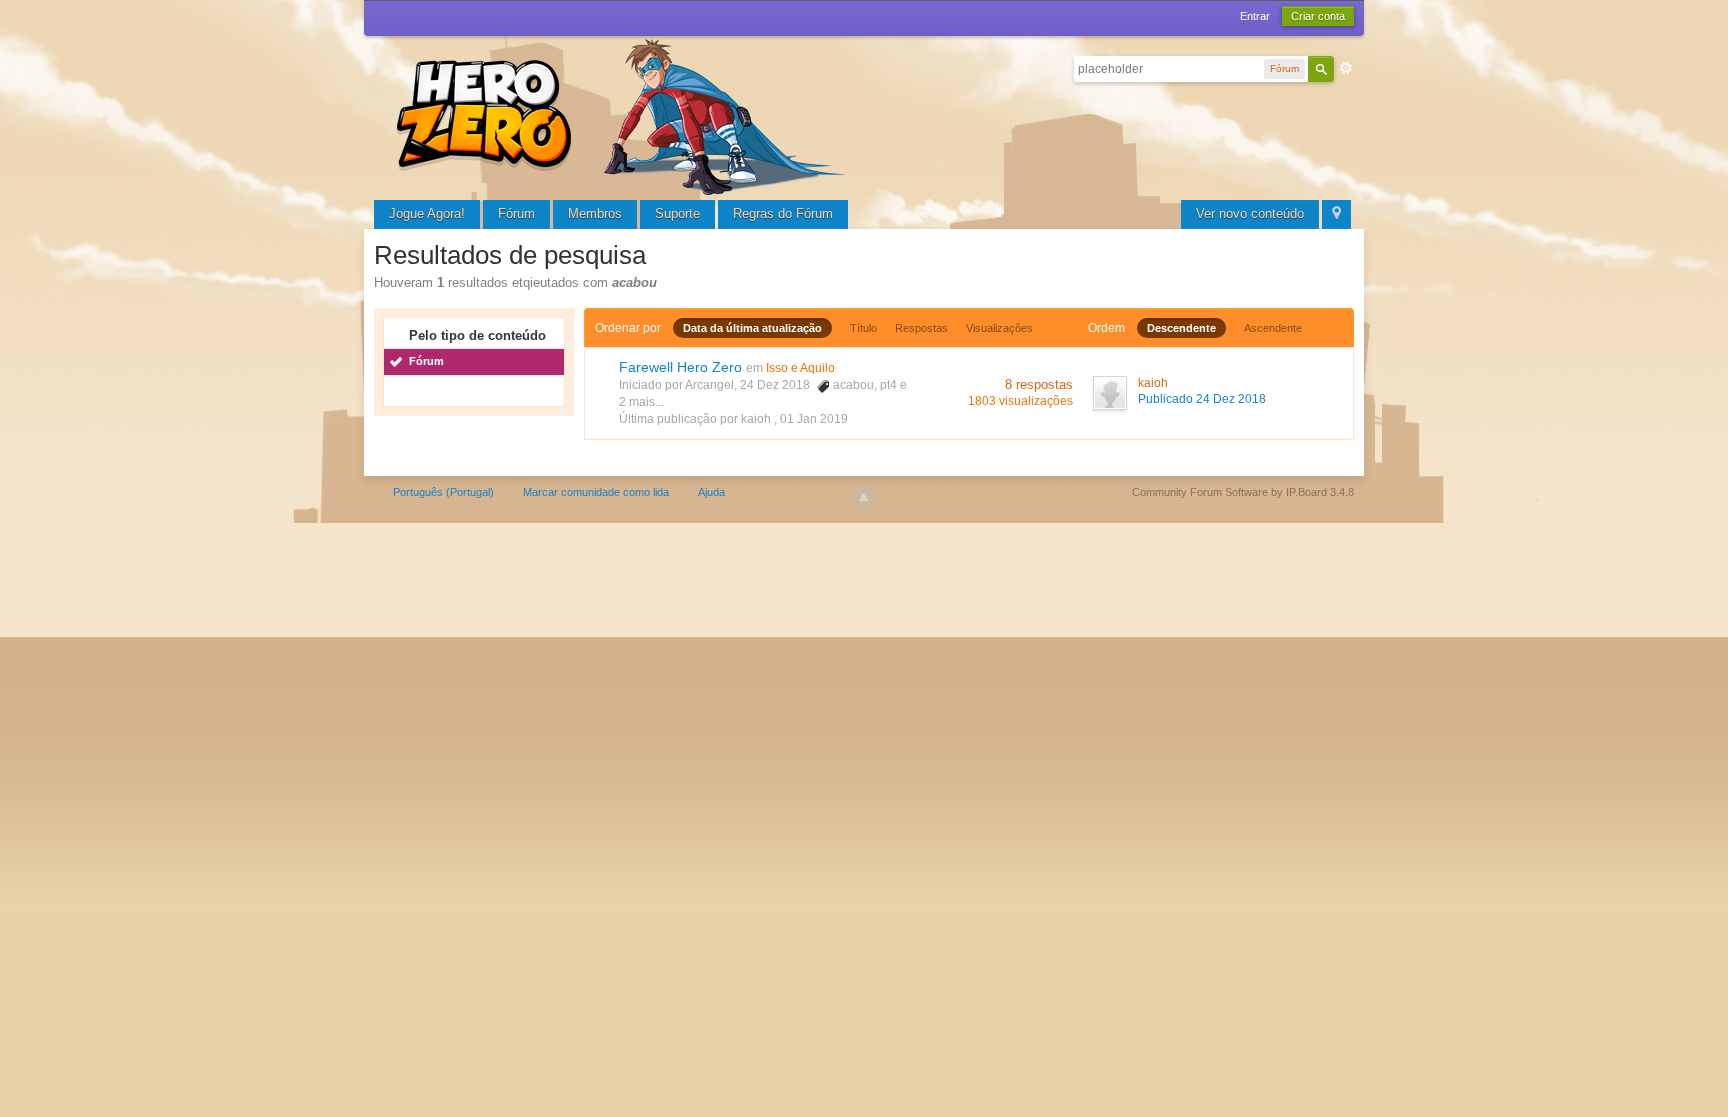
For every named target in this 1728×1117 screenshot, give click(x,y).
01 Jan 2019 (814, 419)
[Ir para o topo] (864, 498)
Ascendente (1273, 328)
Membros (595, 213)
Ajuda (711, 492)
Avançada (1346, 68)
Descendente (1181, 328)
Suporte (677, 213)
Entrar (1255, 16)
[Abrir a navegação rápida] (1336, 214)
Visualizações (999, 328)
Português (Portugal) (443, 492)
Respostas (921, 328)
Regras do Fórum (783, 213)
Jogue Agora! (427, 213)
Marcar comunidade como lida (596, 492)
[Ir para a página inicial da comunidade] (624, 114)
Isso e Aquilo (800, 368)
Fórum (516, 213)
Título (863, 328)
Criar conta (1318, 16)
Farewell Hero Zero (680, 367)
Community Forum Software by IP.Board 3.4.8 (1243, 492)
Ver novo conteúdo (1250, 213)
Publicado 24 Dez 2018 (1202, 399)
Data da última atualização (752, 328)
